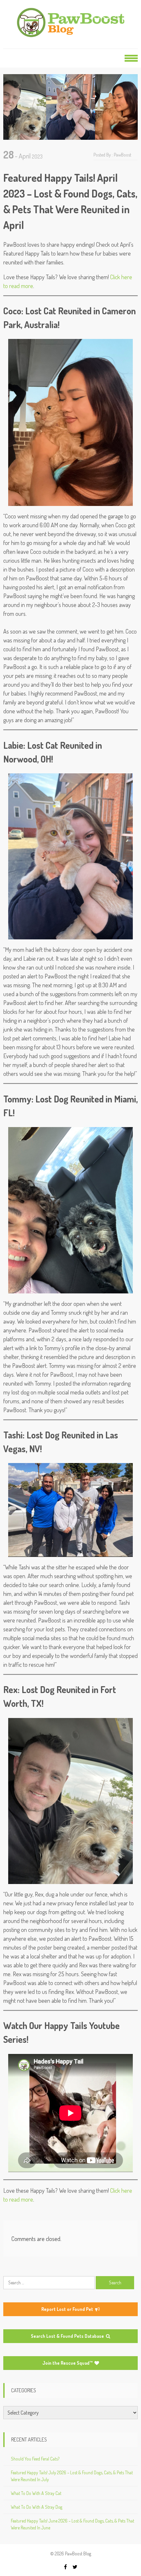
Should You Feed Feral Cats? (35, 2459)
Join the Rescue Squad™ (68, 2363)
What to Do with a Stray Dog (37, 2507)
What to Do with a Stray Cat (36, 2493)
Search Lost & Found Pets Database (68, 2336)
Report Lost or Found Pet (68, 2309)
